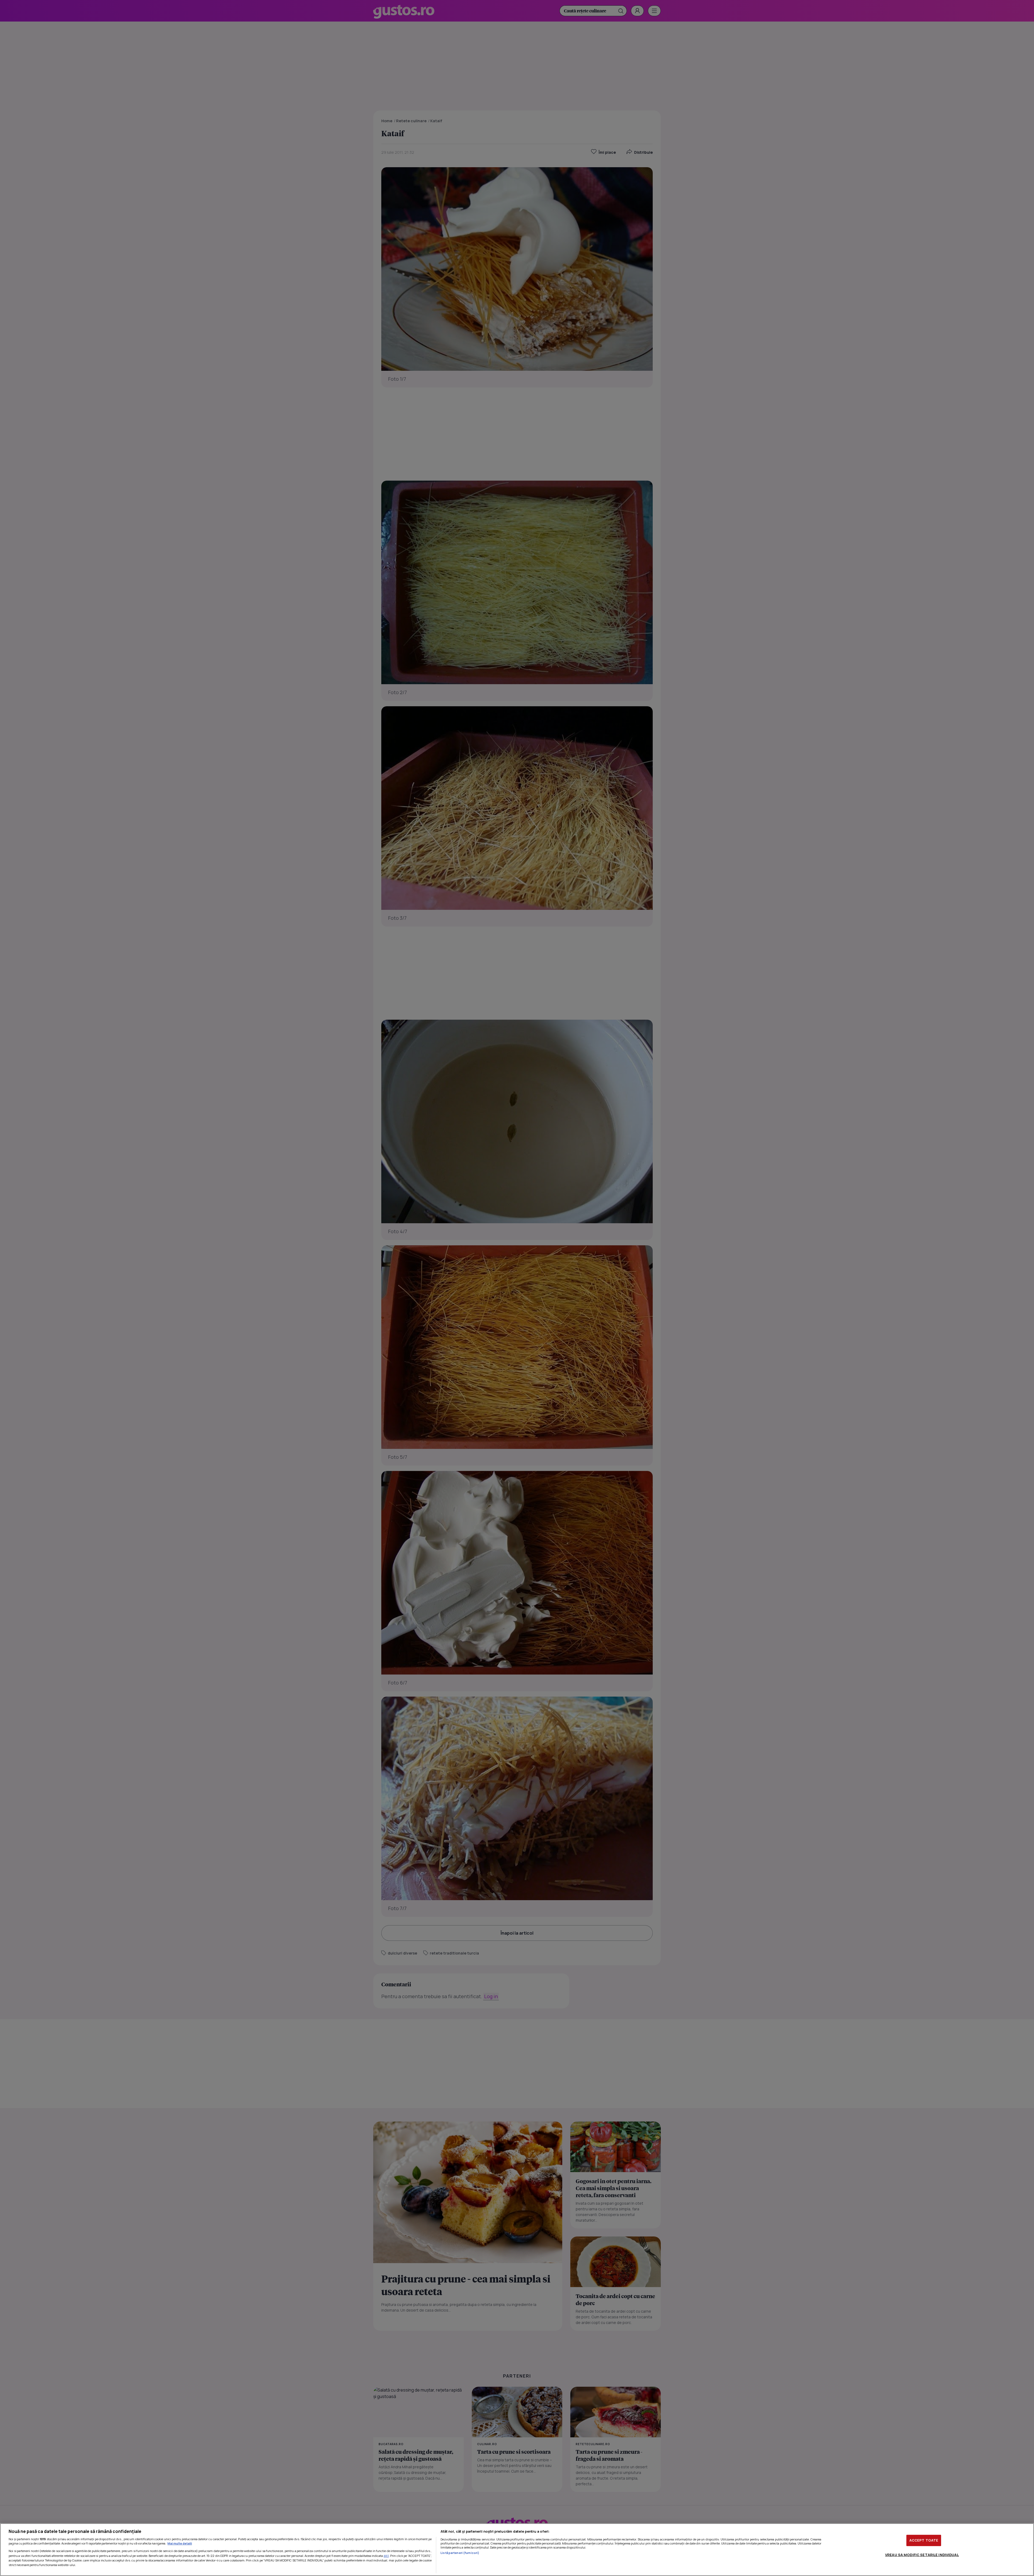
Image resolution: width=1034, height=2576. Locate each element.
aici (386, 2556)
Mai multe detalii (180, 2543)
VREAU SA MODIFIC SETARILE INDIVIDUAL (922, 2554)
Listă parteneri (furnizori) (460, 2553)
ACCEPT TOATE (924, 2540)
